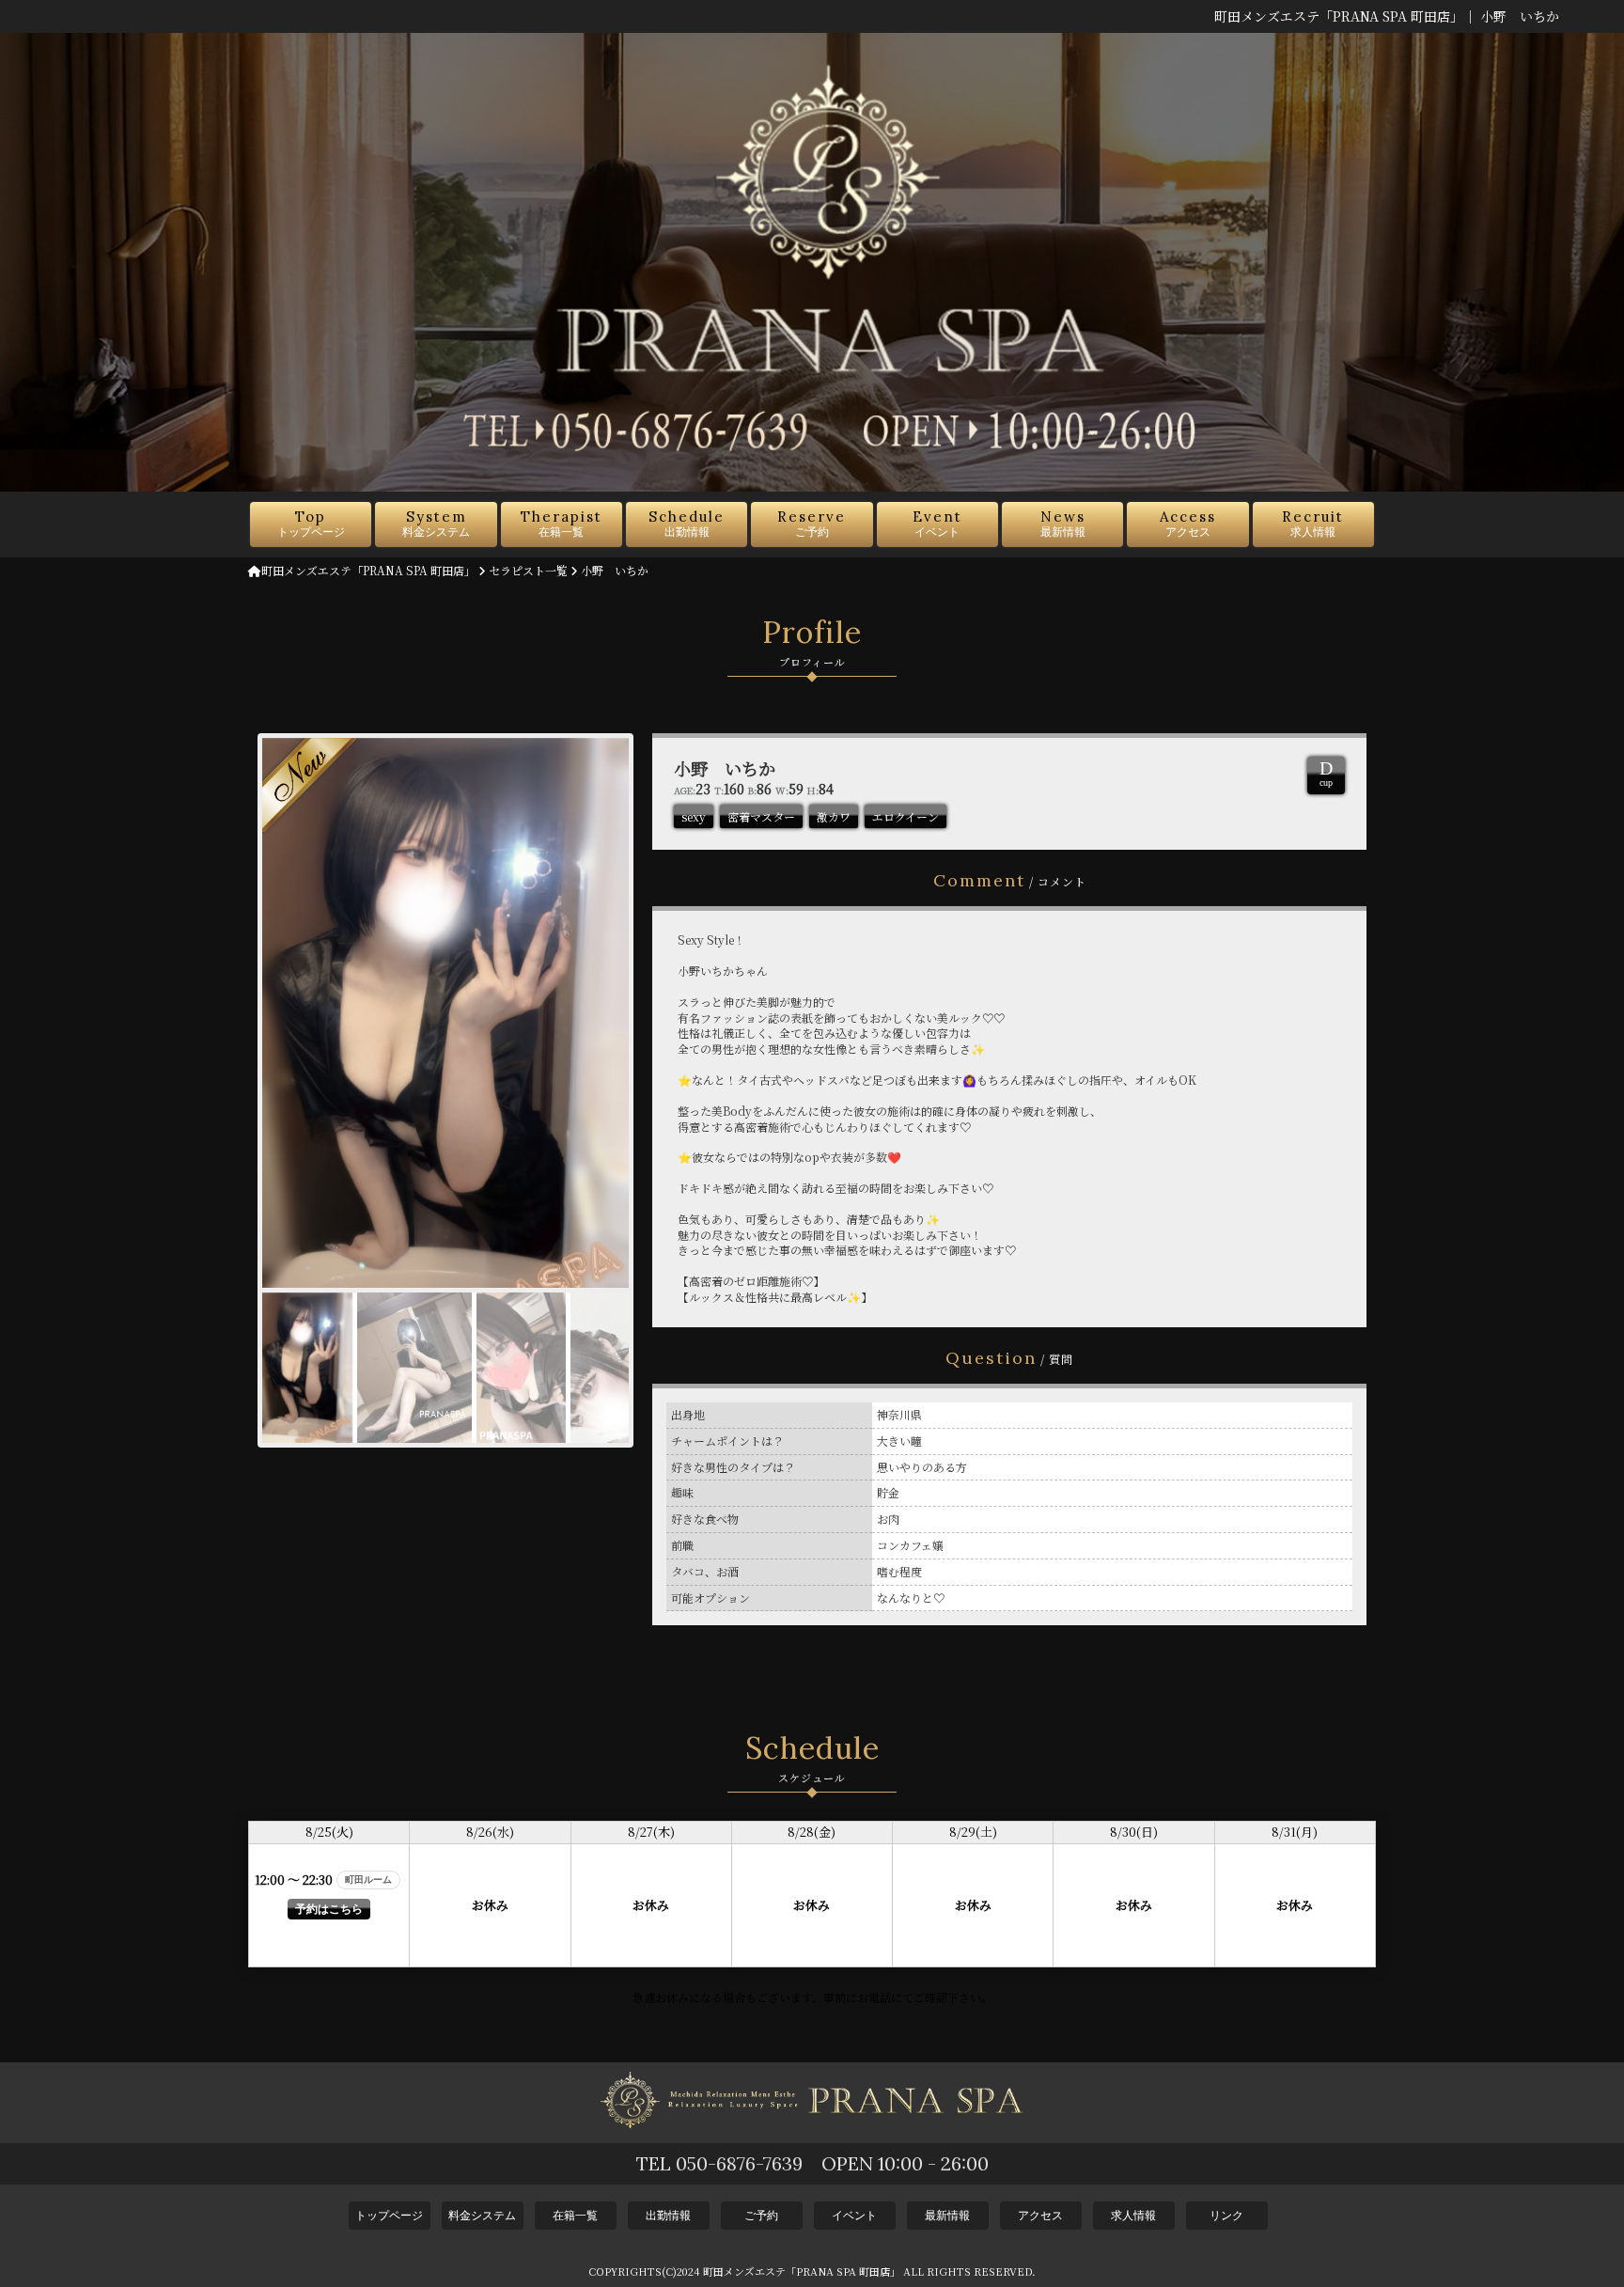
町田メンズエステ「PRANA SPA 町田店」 (368, 570)
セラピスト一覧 (528, 570)
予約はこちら (329, 1909)
